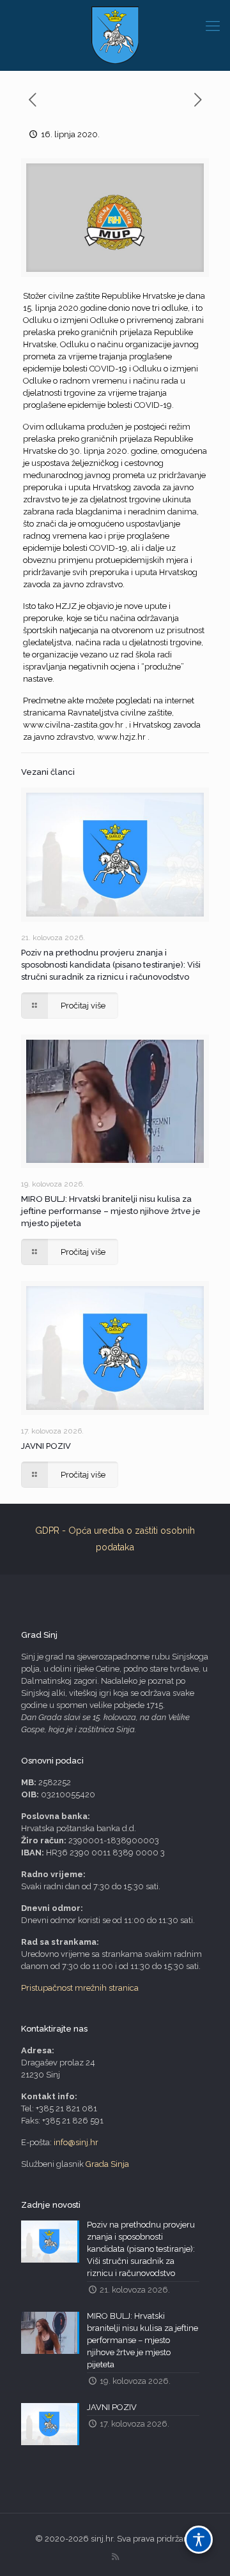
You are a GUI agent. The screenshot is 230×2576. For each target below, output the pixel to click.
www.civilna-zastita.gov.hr (73, 725)
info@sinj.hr (76, 2142)
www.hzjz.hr (121, 737)
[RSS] (115, 2557)
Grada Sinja (107, 2164)
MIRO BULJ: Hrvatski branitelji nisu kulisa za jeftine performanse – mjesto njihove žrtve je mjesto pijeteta (111, 1211)
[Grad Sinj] (115, 35)
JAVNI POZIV (46, 1446)
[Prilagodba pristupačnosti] (199, 2540)
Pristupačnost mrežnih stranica (80, 1988)
